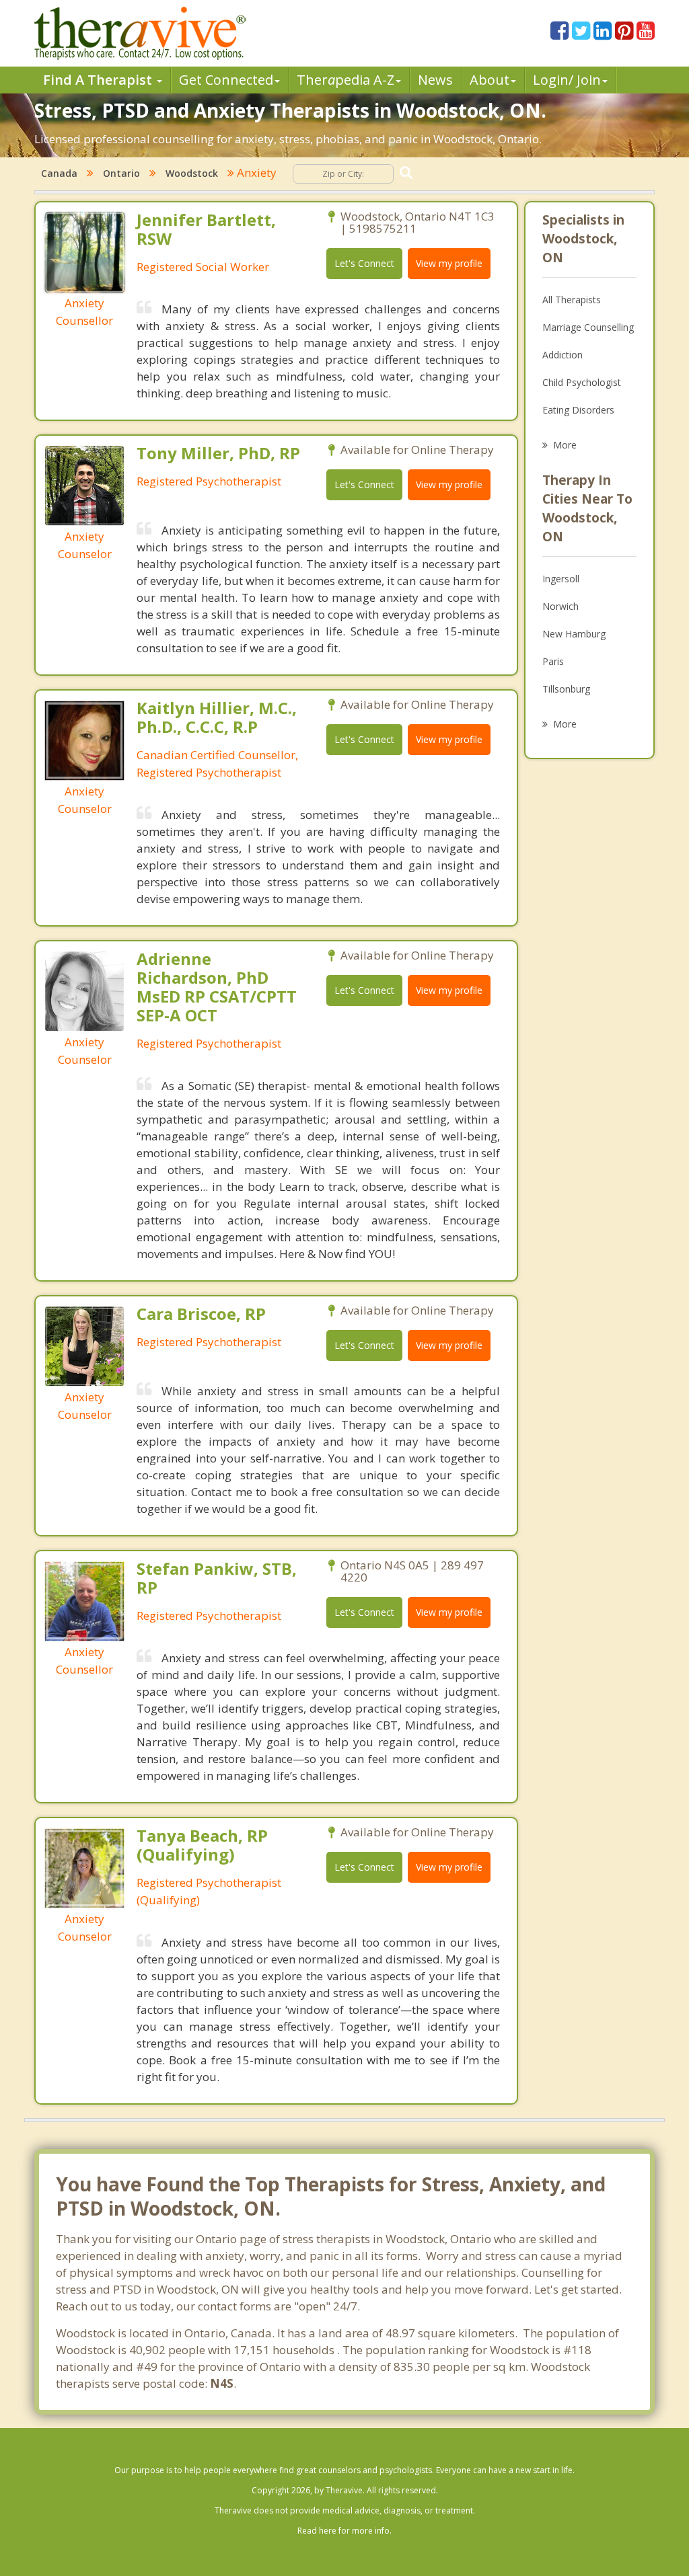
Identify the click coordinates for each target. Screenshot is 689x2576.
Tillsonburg (566, 689)
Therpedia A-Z (346, 80)
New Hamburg (574, 634)
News (435, 80)
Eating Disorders (578, 410)
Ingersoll (561, 579)
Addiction (563, 355)
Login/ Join (567, 80)
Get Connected (226, 80)
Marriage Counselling (588, 327)
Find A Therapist (99, 80)
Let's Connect (364, 263)
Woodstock (192, 173)
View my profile (449, 263)
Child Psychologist (582, 382)
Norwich (560, 606)
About (489, 80)
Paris (553, 661)
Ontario (121, 173)
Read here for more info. (344, 2531)
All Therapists (572, 300)
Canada (59, 173)
